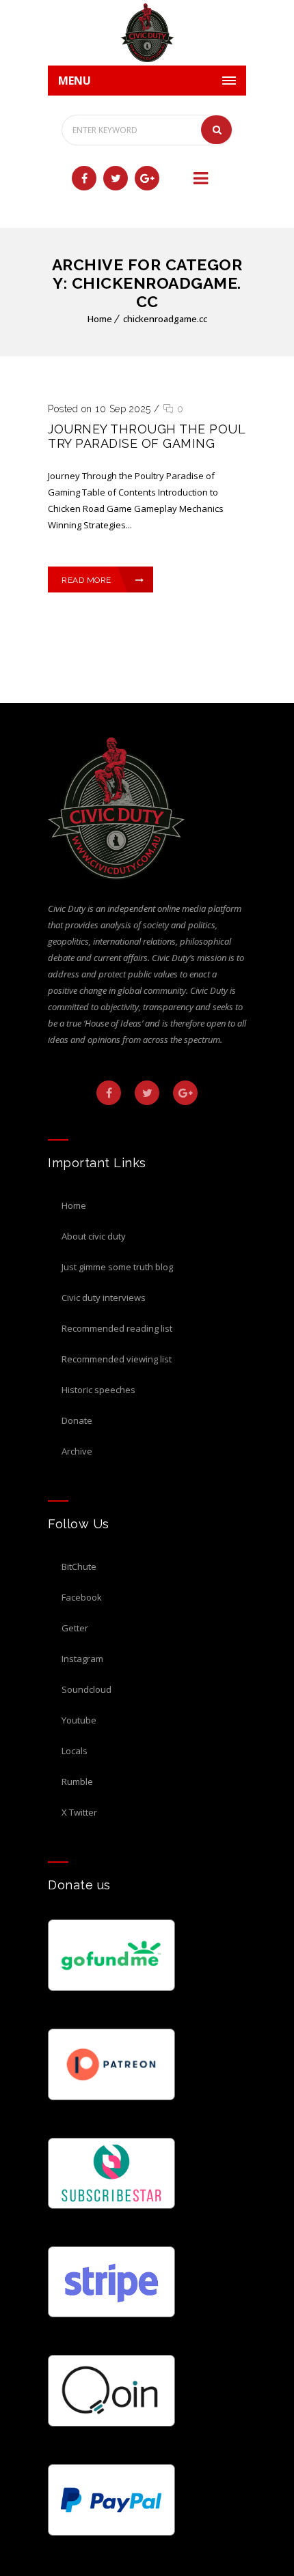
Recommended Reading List (117, 1328)
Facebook (82, 1597)
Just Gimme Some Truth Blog (117, 1267)
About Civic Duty (94, 1236)
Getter (75, 1628)
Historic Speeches (98, 1390)
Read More (86, 580)
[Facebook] (84, 178)
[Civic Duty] (147, 33)
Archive (77, 1451)
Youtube (79, 1720)
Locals (75, 1751)
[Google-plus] (147, 178)
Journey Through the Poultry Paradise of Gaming (147, 436)
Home (100, 319)
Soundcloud (86, 1689)
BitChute (79, 1566)
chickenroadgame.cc (165, 319)
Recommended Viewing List (117, 1359)
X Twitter (79, 1812)
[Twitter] (116, 178)
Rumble (77, 1781)
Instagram (82, 1659)
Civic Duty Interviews (104, 1298)
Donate (77, 1420)
